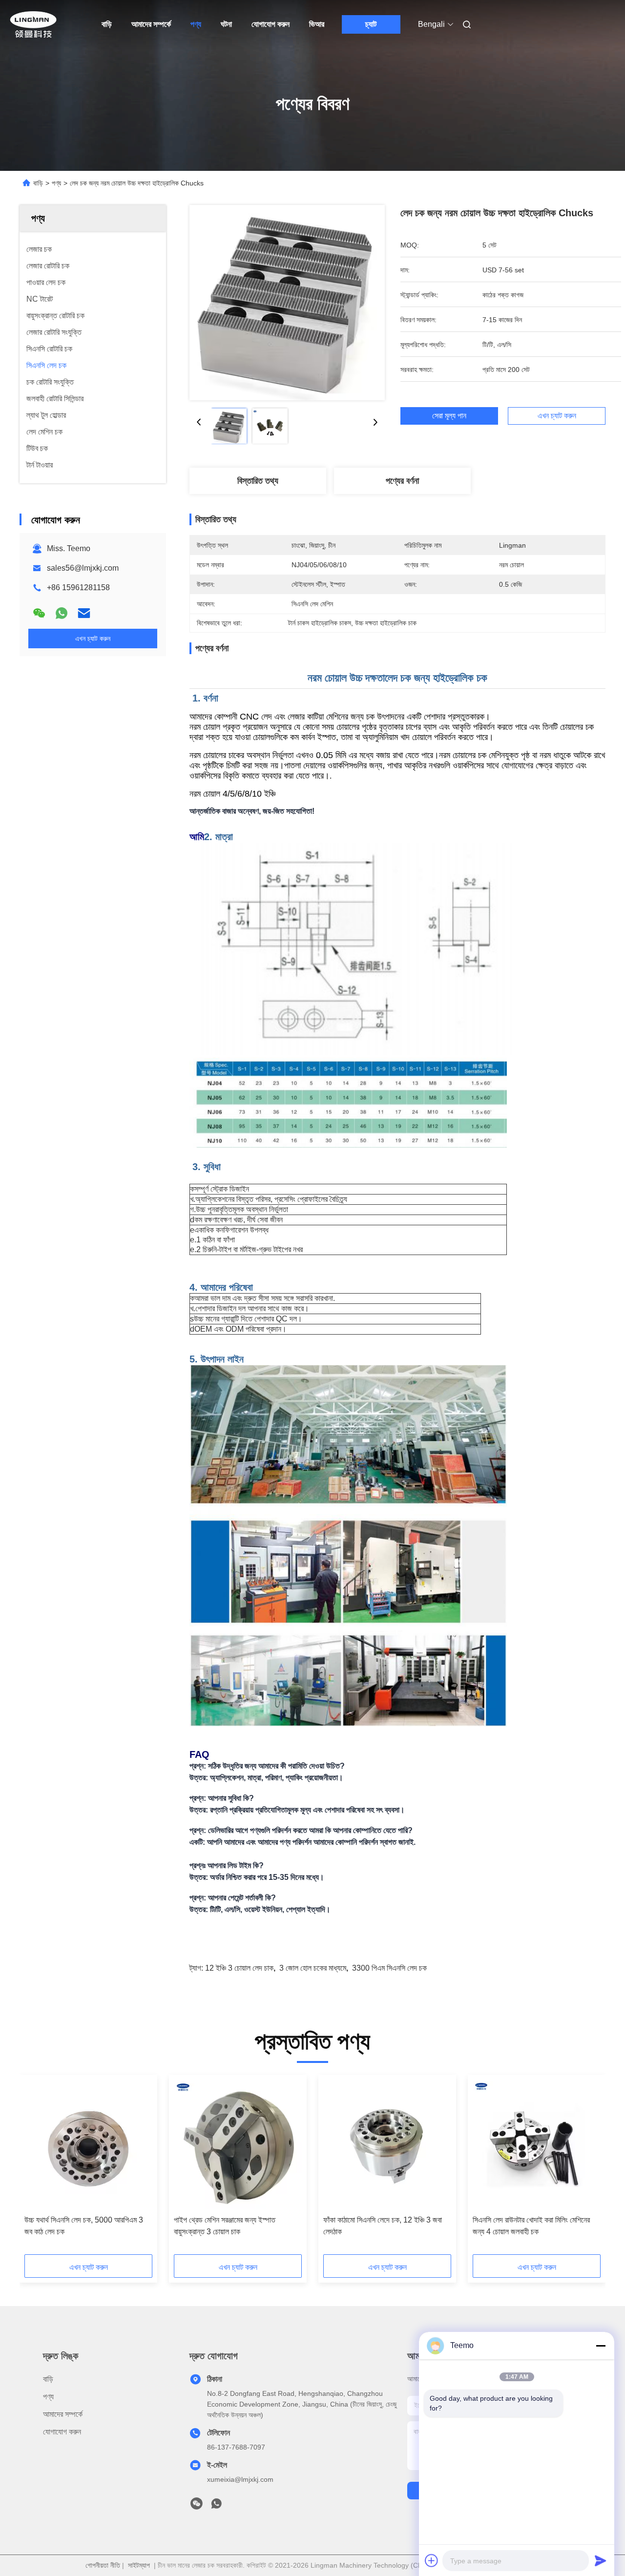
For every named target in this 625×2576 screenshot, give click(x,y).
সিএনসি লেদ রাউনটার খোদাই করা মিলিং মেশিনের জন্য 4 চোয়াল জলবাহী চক (531, 2226)
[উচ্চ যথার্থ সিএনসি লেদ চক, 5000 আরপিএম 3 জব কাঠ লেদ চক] (88, 2145)
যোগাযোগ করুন (271, 24)
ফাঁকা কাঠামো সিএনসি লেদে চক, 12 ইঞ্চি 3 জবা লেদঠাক (383, 2226)
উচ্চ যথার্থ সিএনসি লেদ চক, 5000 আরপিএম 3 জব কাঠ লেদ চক (84, 2226)
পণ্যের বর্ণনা (402, 481)
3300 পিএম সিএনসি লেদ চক (389, 1968)
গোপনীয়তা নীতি (103, 2565)
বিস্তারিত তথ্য (258, 481)
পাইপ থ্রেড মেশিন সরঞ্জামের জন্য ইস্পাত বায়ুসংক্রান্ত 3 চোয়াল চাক (225, 2226)
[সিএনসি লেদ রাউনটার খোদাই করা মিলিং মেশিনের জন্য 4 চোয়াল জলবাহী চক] (537, 2145)
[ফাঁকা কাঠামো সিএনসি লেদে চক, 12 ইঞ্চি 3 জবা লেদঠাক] (387, 2145)
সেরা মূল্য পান (449, 416)
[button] (37, 2168)
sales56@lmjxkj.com (83, 568)
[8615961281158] (216, 2506)
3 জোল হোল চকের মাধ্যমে (313, 1968)
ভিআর (317, 24)
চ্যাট (371, 24)
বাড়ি (107, 24)
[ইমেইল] (84, 613)
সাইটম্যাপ (139, 2565)
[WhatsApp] (62, 613)
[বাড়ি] (33, 24)
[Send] (601, 2560)
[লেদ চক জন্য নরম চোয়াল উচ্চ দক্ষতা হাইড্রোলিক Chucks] (287, 303)
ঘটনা (226, 24)
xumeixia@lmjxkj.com (240, 2479)
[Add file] (432, 2560)
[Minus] (601, 2346)
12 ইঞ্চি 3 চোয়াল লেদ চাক (239, 1968)
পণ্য (196, 24)
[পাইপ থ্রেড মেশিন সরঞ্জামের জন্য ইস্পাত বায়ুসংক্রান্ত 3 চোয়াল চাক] (238, 2145)
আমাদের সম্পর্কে (151, 24)
